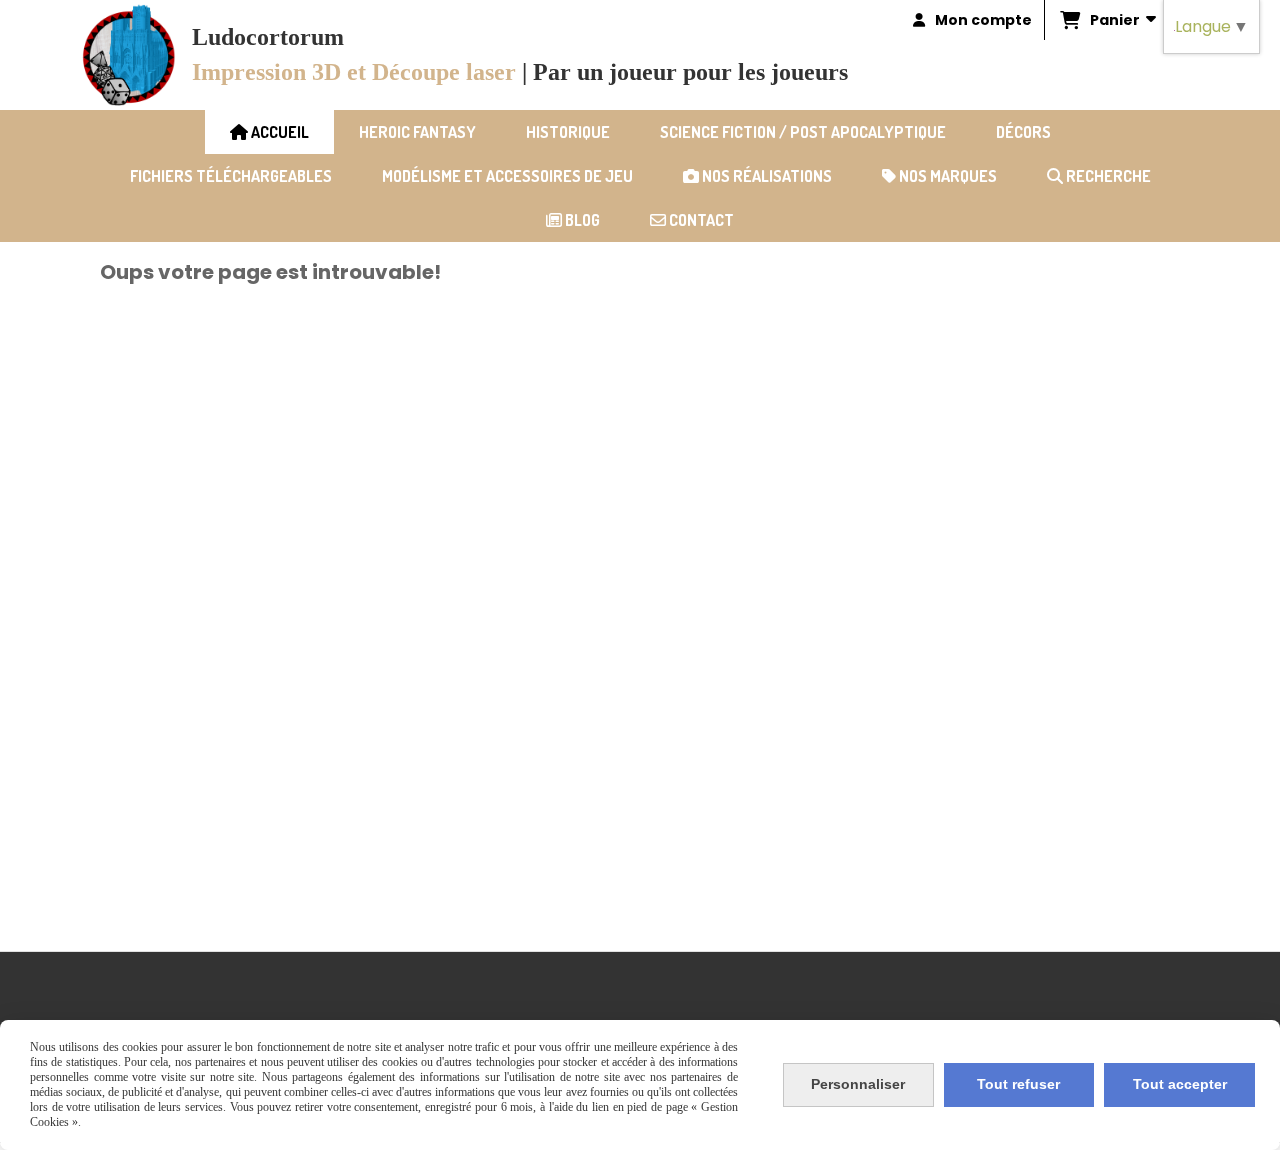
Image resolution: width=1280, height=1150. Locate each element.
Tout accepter (1180, 1084)
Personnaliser (858, 1084)
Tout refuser (1018, 1084)
